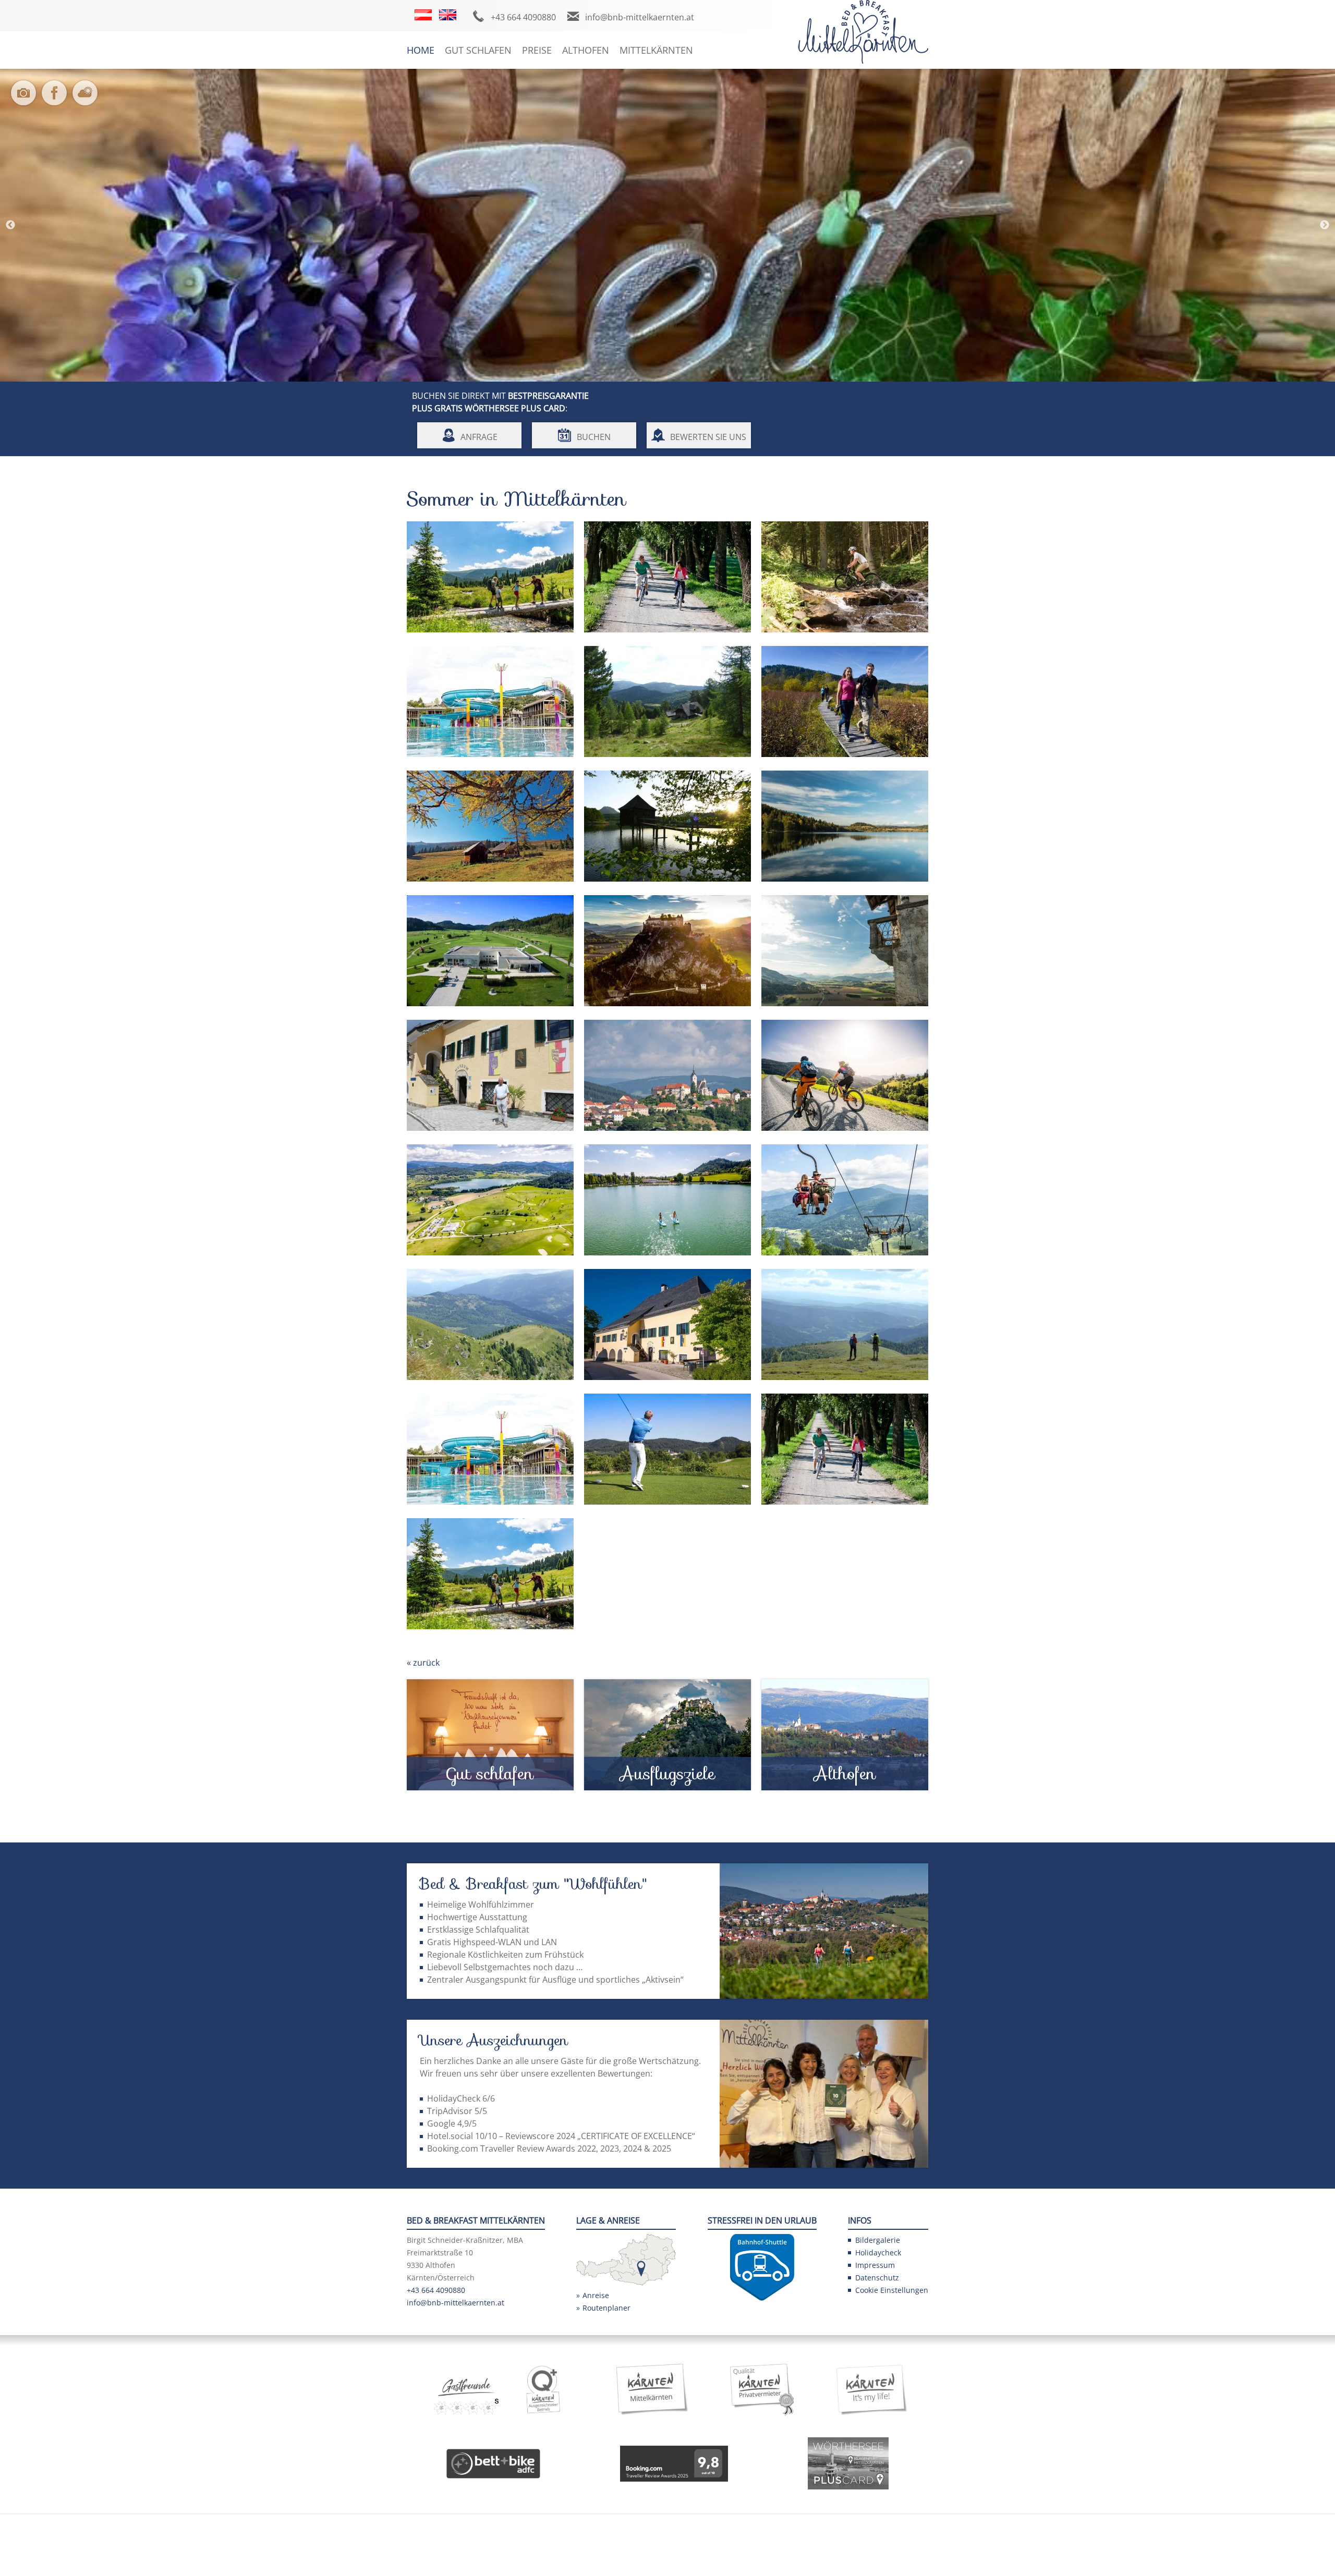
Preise (537, 50)
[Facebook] (57, 100)
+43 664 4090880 (523, 17)
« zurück (423, 1663)
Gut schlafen (478, 50)
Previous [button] (10, 225)
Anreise (596, 2295)
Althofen (586, 50)
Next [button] (1325, 225)
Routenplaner (606, 2308)
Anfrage (479, 437)
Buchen (594, 437)
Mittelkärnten (656, 50)
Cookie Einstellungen (892, 2290)
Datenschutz (877, 2278)
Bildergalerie (878, 2240)
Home (421, 50)
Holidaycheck (878, 2253)
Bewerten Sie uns (708, 437)
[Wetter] (87, 100)
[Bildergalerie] (26, 100)
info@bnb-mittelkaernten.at (640, 17)
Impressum (875, 2265)
